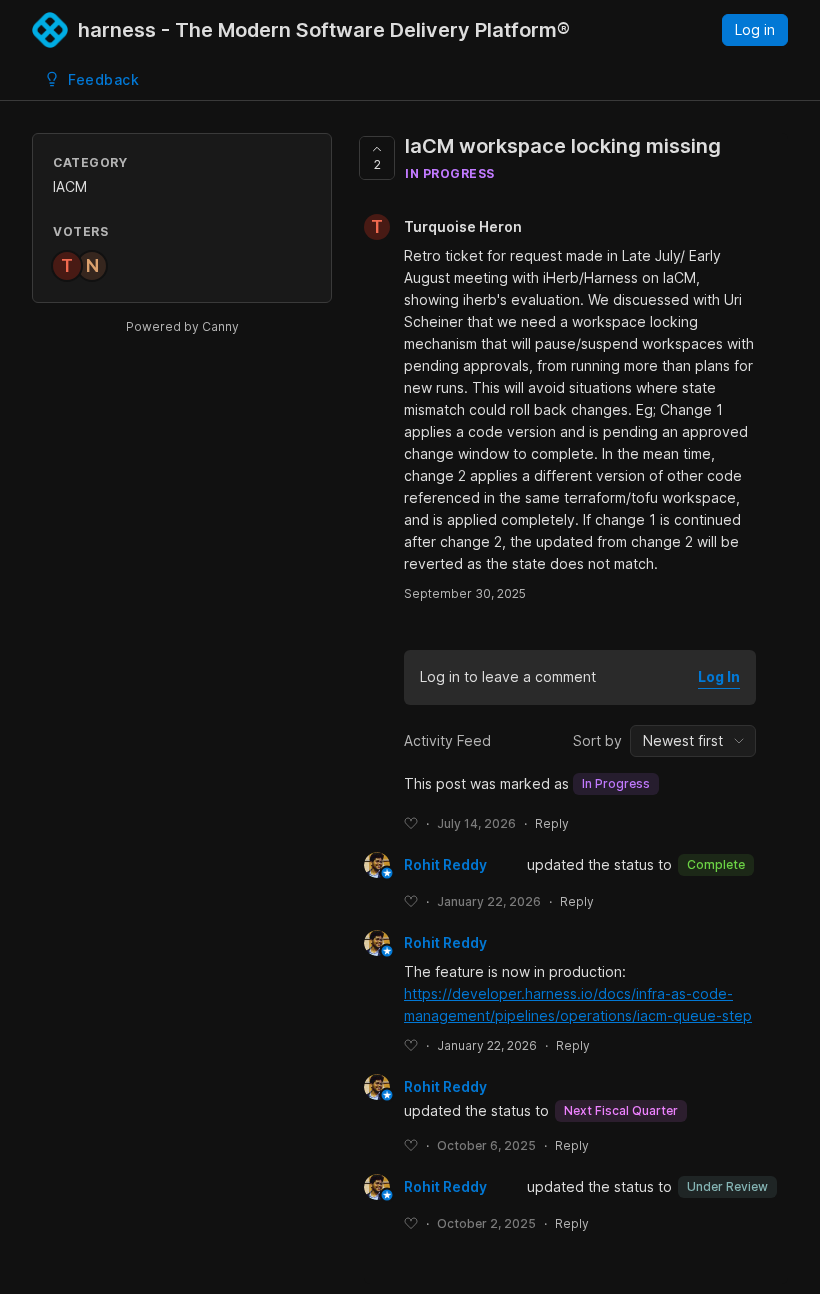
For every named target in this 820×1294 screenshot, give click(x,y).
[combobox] (693, 741)
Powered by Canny (182, 326)
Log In (719, 676)
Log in (755, 29)
